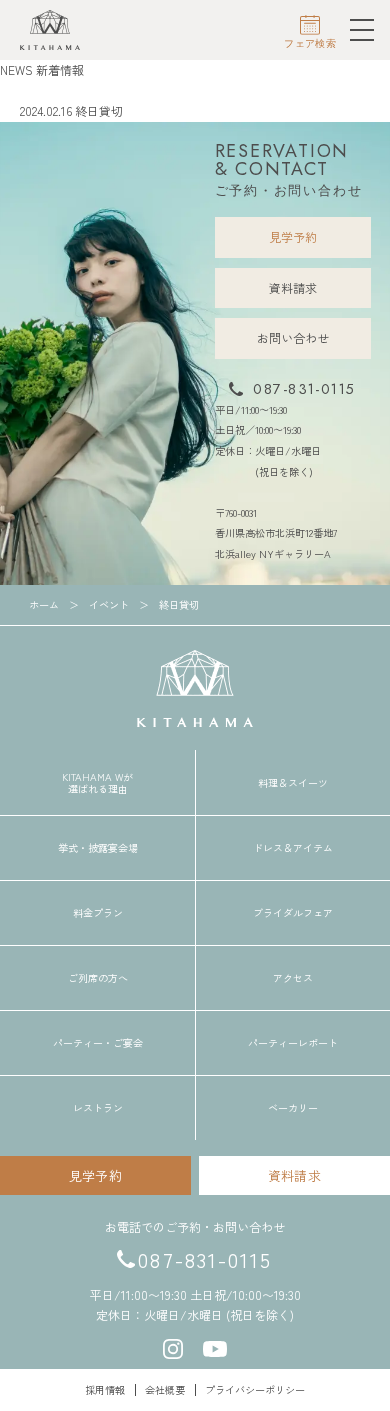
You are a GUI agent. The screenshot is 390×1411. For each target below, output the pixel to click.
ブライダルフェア (293, 913)
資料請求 (293, 287)
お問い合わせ (293, 337)
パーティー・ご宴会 (98, 1043)
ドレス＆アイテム (293, 848)
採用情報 (105, 1389)
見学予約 (293, 236)
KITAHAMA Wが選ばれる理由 (97, 782)
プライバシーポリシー (255, 1389)
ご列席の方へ (98, 978)
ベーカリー (293, 1108)
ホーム (15, 90)
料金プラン (98, 913)
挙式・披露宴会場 (98, 848)
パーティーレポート (293, 1043)
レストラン (98, 1108)
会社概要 (165, 1389)
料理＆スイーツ (293, 783)
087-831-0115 (304, 389)
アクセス (293, 978)
